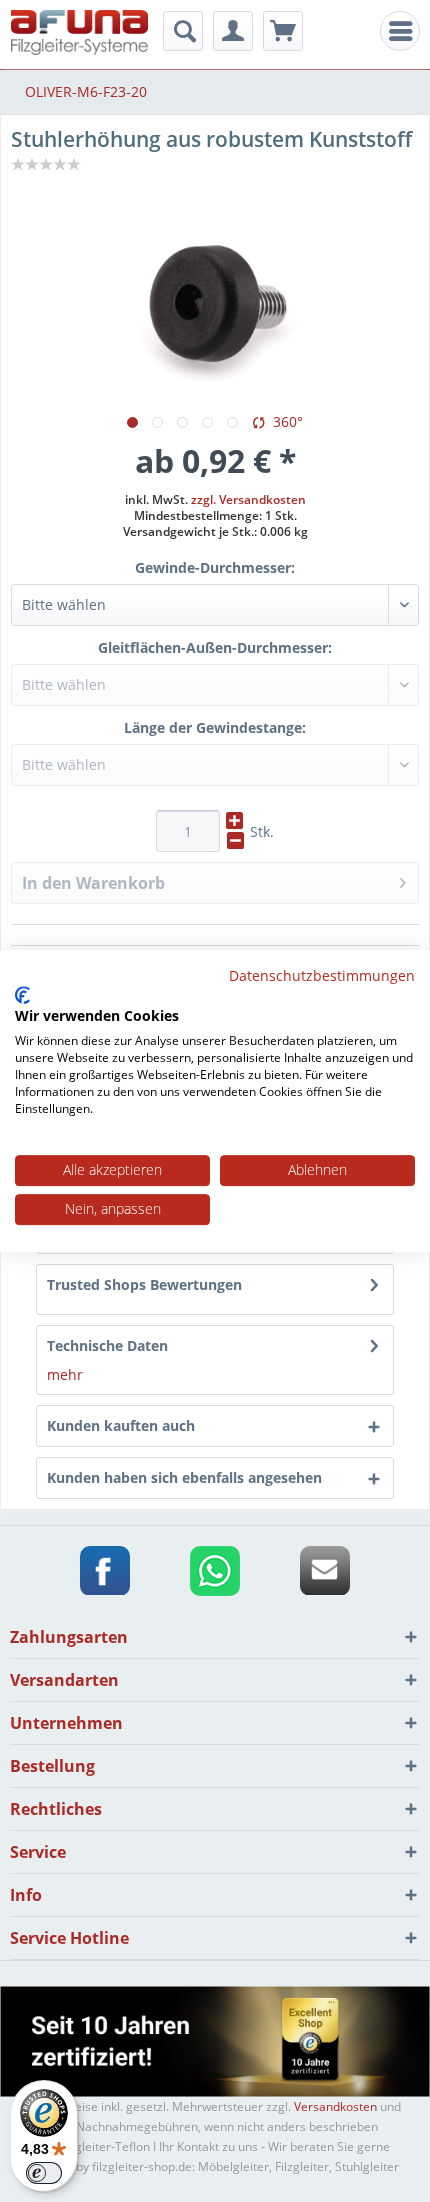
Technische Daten (107, 1345)
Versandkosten (335, 2106)
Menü (405, 31)
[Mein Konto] (233, 31)
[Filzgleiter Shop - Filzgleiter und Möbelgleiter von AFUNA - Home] (80, 32)
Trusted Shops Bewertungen (144, 1284)
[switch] (44, 2173)
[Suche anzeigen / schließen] (183, 31)
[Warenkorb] (283, 31)
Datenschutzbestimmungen (322, 975)
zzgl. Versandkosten (248, 499)
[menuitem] (400, 31)
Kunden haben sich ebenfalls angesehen (184, 1477)
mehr (65, 1374)
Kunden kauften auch (121, 1425)
